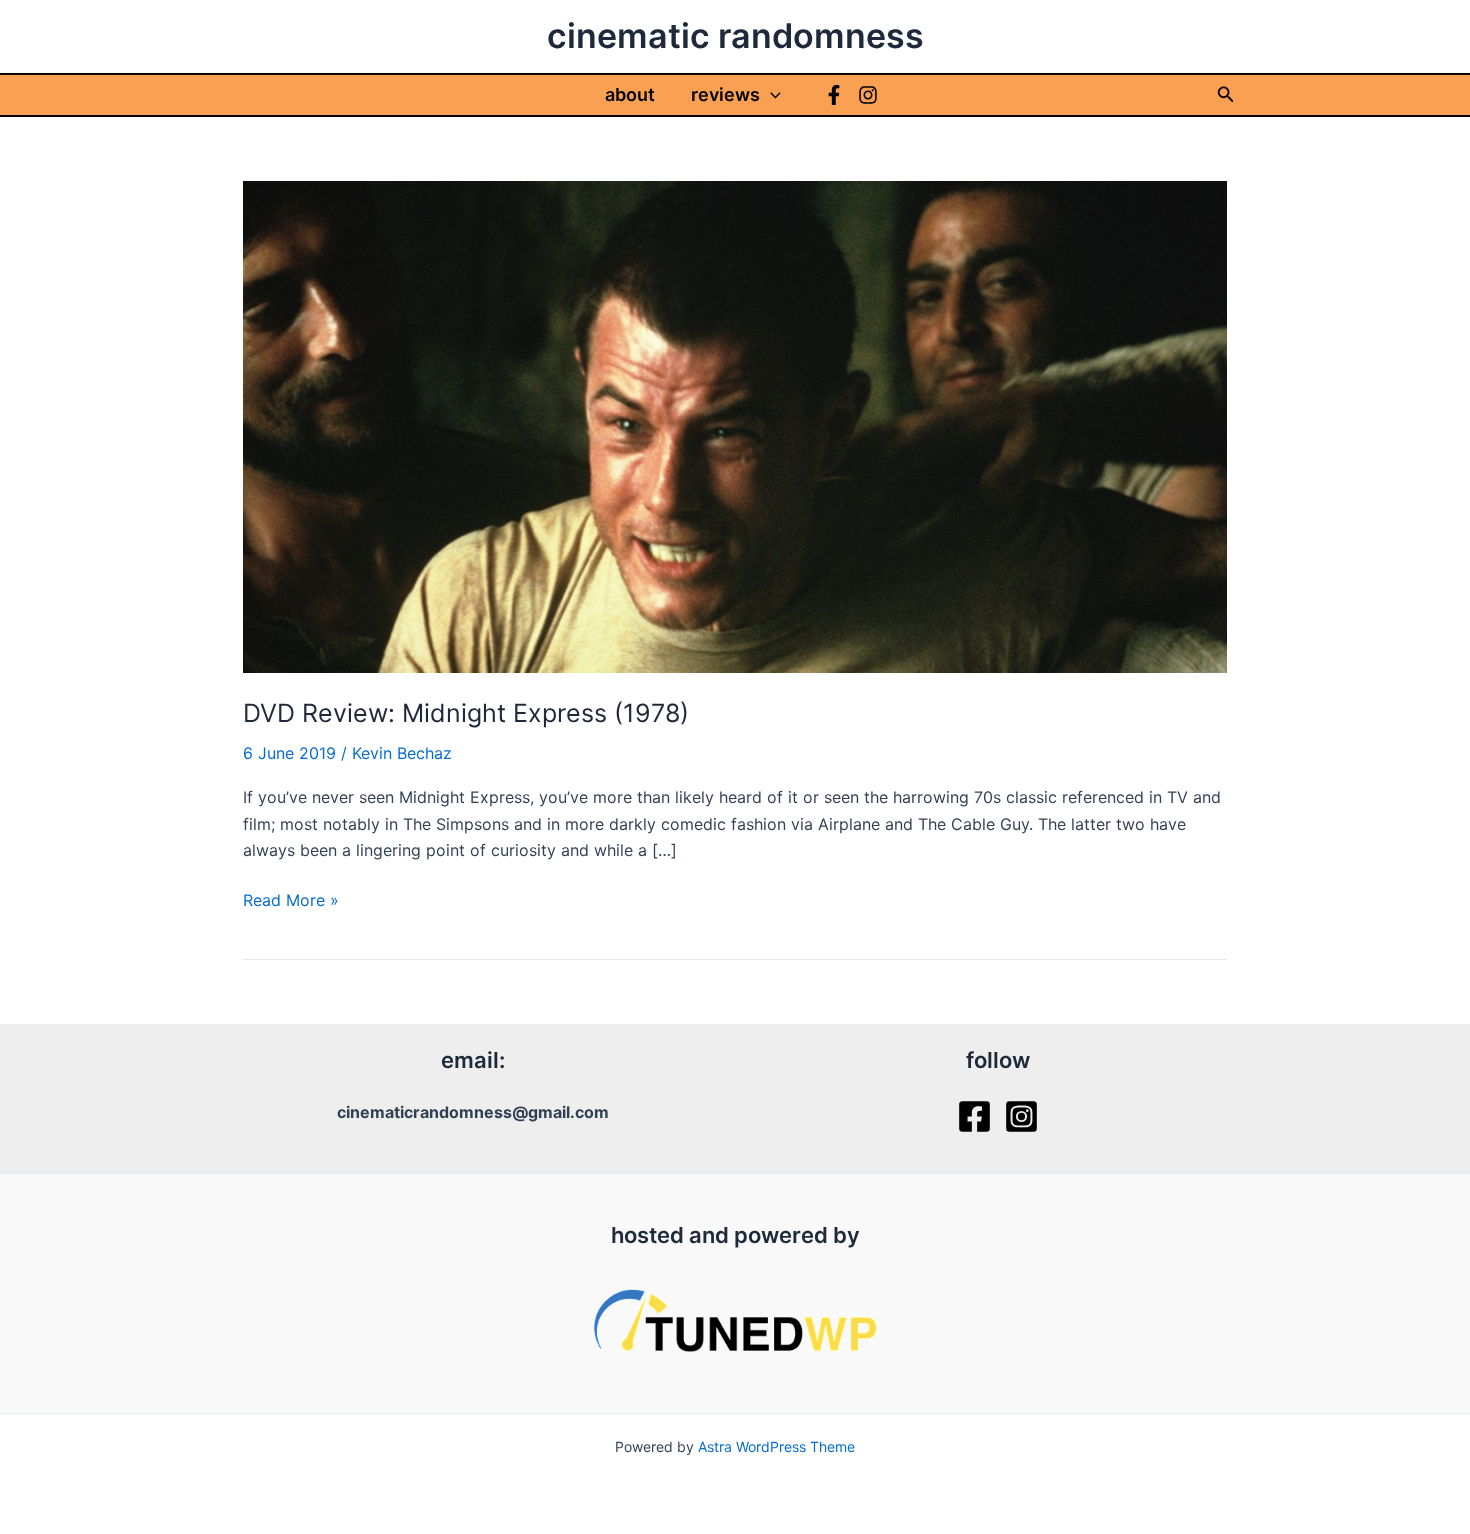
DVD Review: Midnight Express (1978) (466, 713)
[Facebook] (834, 95)
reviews (725, 94)
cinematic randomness (735, 35)
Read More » (291, 901)
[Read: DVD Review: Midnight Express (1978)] (735, 425)
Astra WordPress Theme (776, 1446)
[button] (770, 95)
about (630, 94)
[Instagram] (868, 95)
